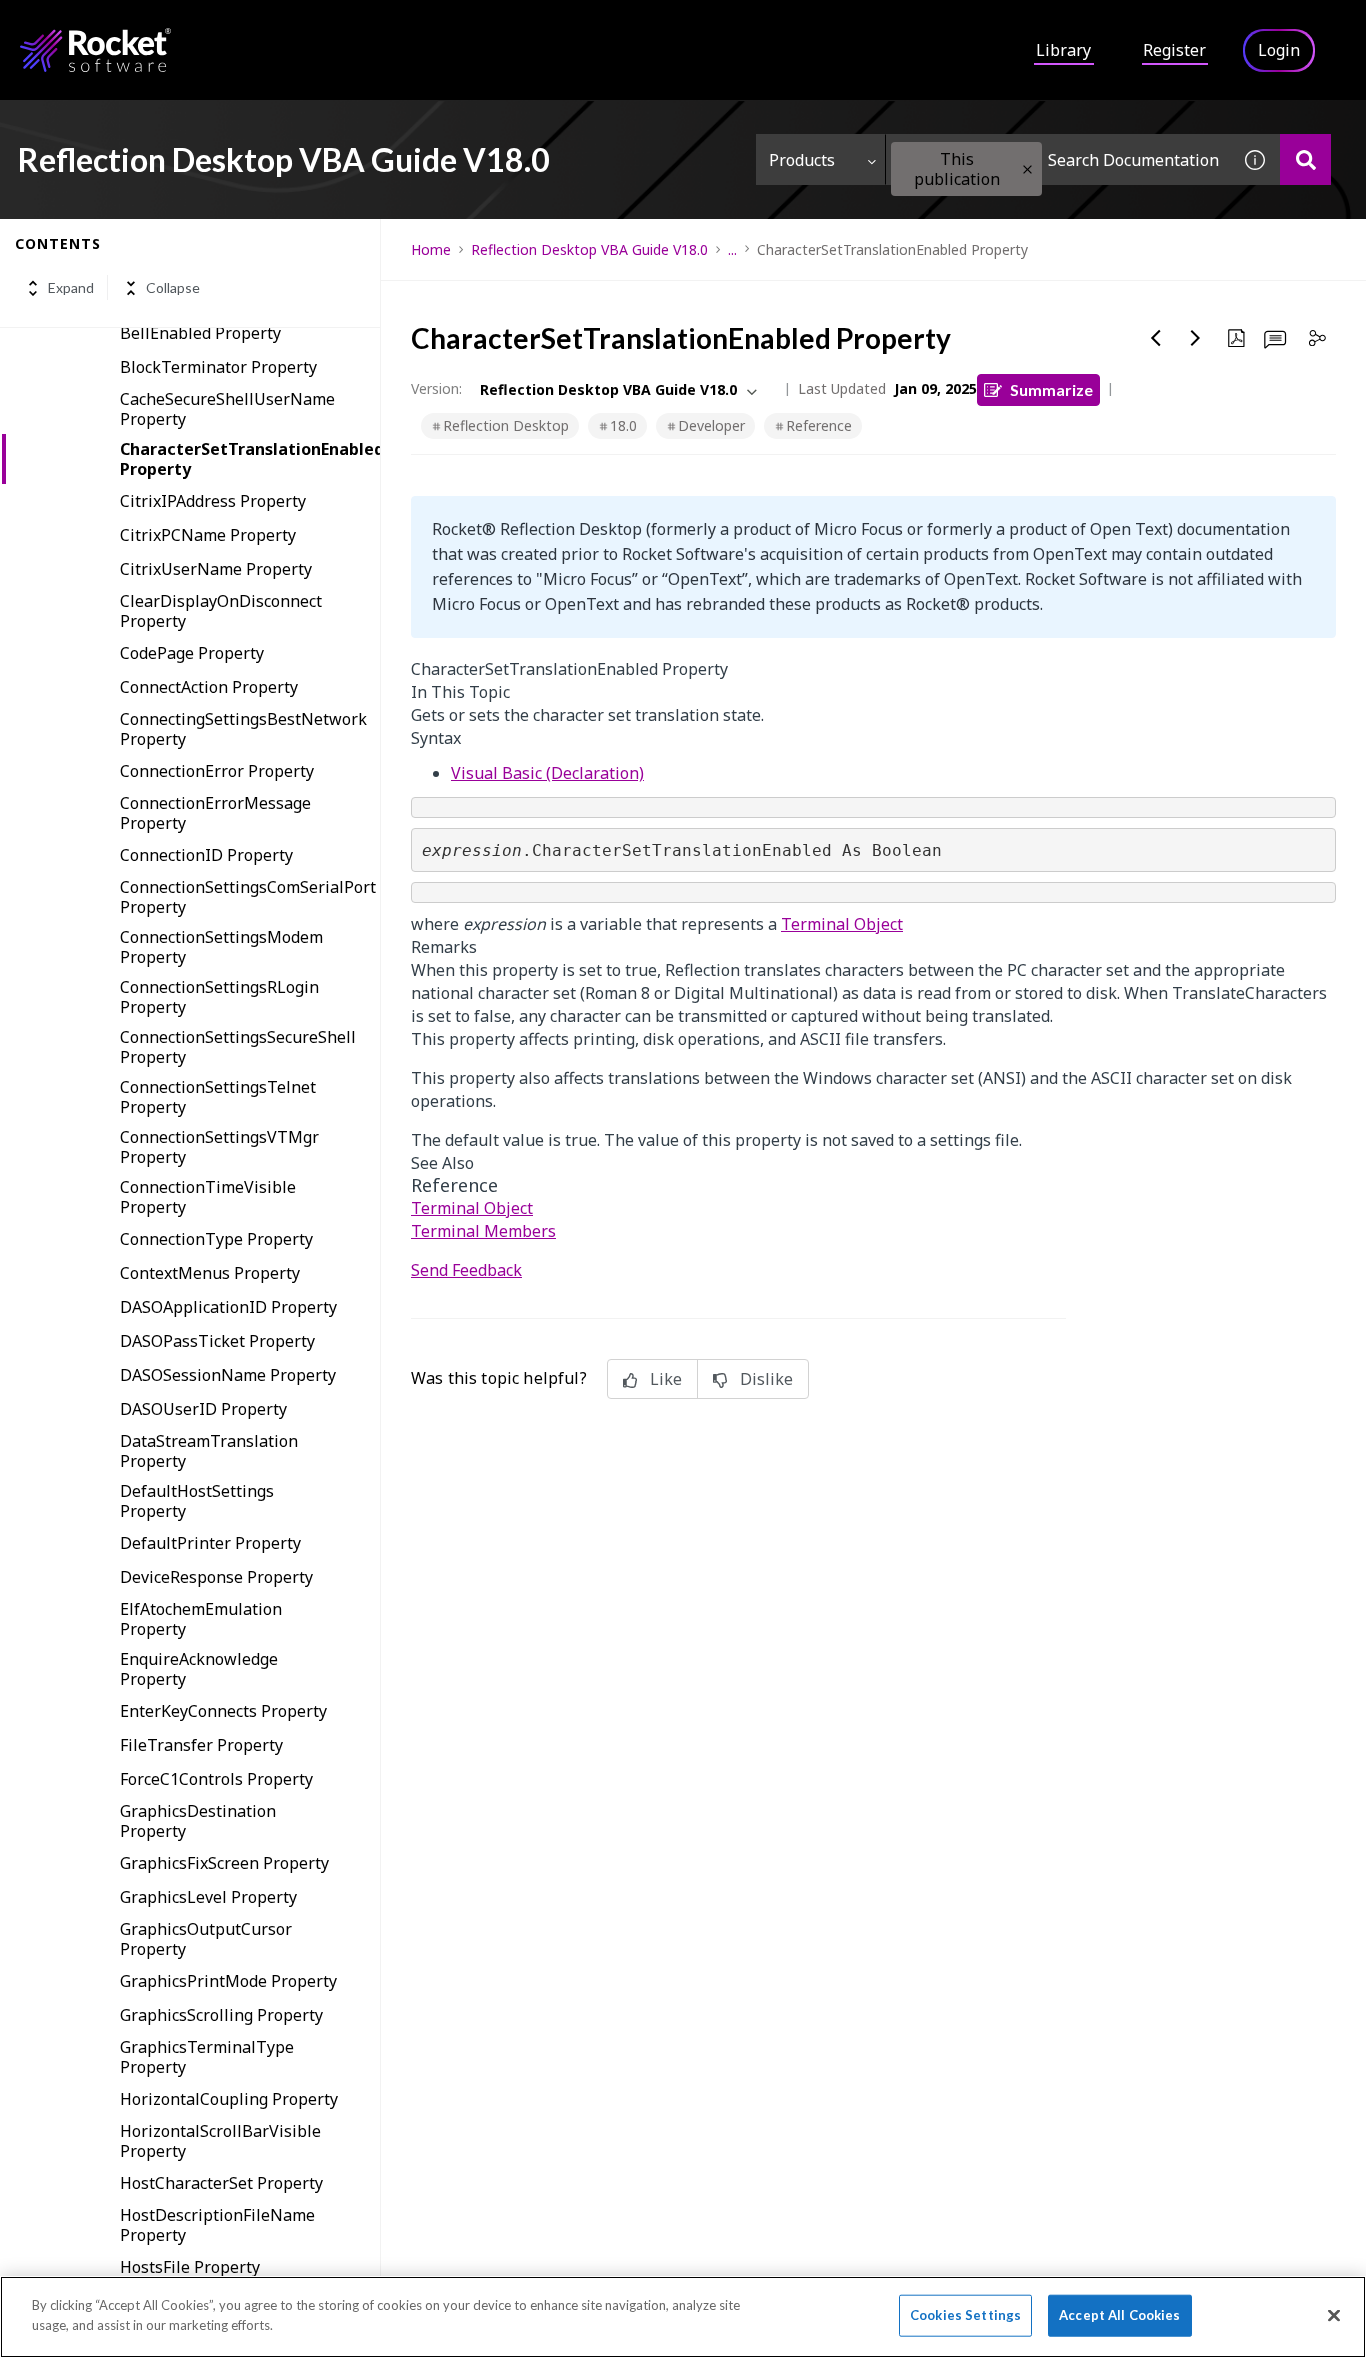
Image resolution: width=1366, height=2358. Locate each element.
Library (1063, 50)
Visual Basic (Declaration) (547, 773)
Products (802, 160)
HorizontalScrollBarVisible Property (220, 2141)
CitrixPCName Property (208, 535)
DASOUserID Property (203, 1409)
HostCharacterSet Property (221, 2183)
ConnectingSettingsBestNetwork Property (243, 729)
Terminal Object (842, 924)
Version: (436, 388)
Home (431, 249)
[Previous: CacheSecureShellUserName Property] (1156, 338)
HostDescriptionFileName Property (217, 2225)
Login (1279, 50)
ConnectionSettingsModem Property (221, 947)
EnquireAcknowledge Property (199, 1669)
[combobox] (1058, 159)
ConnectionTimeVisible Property (208, 1197)
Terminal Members (483, 1231)
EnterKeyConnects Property (223, 1711)
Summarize (1051, 389)
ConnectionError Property (217, 771)
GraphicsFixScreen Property (224, 1863)
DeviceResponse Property (216, 1577)
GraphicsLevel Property (208, 1897)
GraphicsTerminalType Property (207, 2057)
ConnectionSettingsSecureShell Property (238, 1047)
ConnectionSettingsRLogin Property (219, 997)
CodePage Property (192, 653)
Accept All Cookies (1119, 2315)
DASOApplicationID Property (228, 1307)
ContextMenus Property (210, 1273)
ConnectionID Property (206, 855)
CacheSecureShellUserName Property (227, 409)
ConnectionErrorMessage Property (215, 813)
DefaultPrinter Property (210, 1543)
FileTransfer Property (201, 1745)
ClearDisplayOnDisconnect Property (221, 611)
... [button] (732, 249)
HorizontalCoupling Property (229, 2099)
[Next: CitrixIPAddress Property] (1196, 338)
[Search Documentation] (1305, 159)
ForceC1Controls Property (216, 1779)
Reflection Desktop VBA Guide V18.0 (589, 249)
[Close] (1334, 2315)
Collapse (173, 288)
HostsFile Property (190, 2267)
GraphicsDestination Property (198, 1821)
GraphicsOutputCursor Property (206, 1939)
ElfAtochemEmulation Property (201, 1619)
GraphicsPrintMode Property (228, 1981)
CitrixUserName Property (216, 569)
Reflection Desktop (506, 425)
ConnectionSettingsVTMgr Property (219, 1147)
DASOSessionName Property (228, 1375)
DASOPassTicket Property (217, 1341)
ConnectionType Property (216, 1239)
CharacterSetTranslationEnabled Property (250, 459)
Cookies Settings (965, 2315)
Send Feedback (466, 1270)
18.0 (623, 425)
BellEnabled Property (200, 333)
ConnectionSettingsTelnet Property (218, 1097)
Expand (71, 288)
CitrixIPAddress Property (213, 501)
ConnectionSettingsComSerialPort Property (248, 897)
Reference (819, 425)
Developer (711, 425)
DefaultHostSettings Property (197, 1501)
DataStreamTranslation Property (209, 1451)
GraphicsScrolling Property (221, 2015)
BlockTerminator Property (218, 367)
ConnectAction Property (209, 687)
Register (1174, 50)
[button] (1027, 169)
